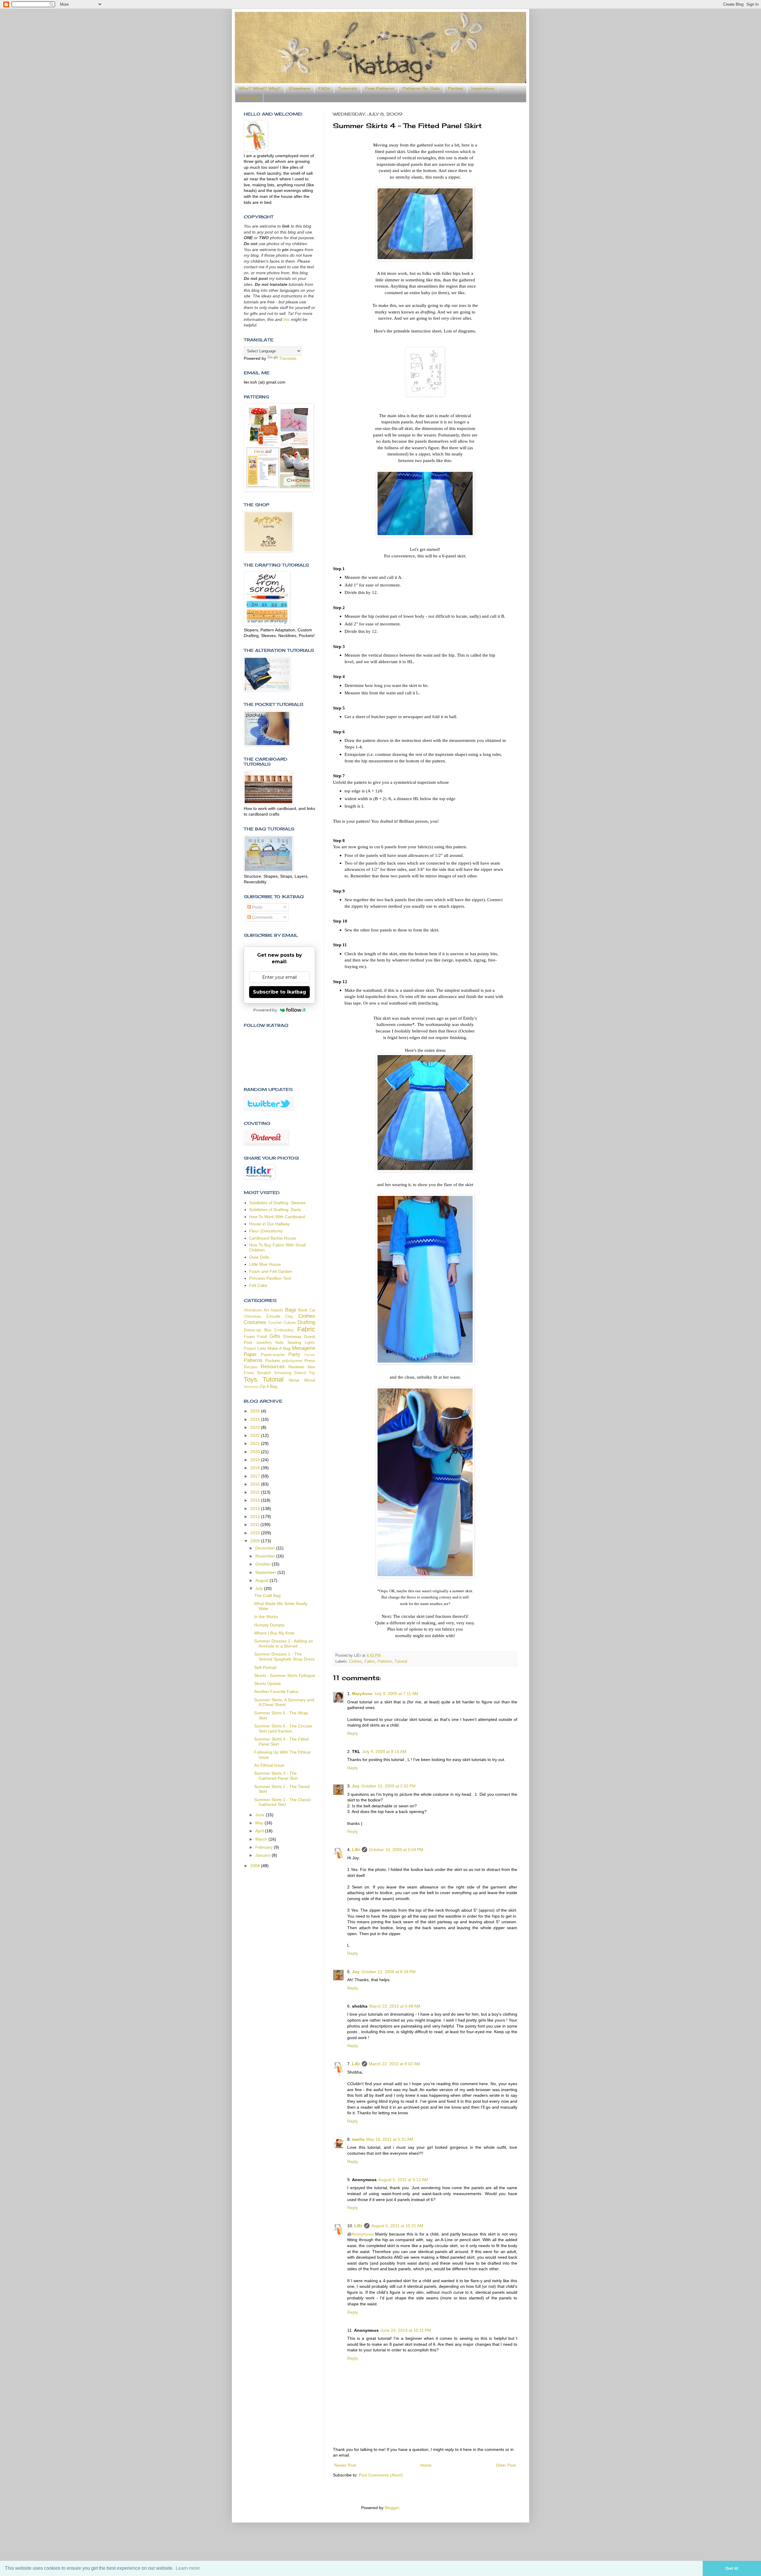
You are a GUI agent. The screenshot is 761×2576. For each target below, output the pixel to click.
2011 (255, 1525)
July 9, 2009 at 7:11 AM (396, 1694)
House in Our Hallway (269, 1224)
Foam (249, 1336)
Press (310, 1360)
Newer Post (345, 2465)
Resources (273, 1367)
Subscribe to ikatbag (280, 992)
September (266, 1572)
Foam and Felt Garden (271, 1271)
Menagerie (304, 1348)
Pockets (273, 1360)
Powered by (265, 1010)
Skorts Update (268, 1683)
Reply (353, 1733)
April (260, 1831)
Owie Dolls (259, 1257)
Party (294, 1354)
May (260, 1823)
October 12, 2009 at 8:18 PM (388, 1972)
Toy (312, 1373)
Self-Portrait (265, 1667)
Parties (455, 88)
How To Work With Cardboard (277, 1217)
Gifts (275, 1336)
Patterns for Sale (421, 88)
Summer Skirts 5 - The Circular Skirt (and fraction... (283, 1728)
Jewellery (264, 1343)
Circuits (273, 1316)
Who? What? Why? (260, 88)
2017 (256, 1476)
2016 (256, 1484)
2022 (256, 1435)
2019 (256, 1460)
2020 (256, 1452)
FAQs (324, 88)
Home (426, 2465)
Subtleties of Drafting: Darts (275, 1210)
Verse (294, 1380)
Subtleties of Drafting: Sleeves (277, 1203)
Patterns (385, 1661)
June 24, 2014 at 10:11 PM (406, 2330)
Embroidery (284, 1330)
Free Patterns (380, 88)
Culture (290, 1323)
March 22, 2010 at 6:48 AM (395, 2006)
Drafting (306, 1322)
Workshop (251, 1387)
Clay (289, 1317)
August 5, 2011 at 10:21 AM (397, 2226)
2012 (256, 1516)
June (261, 1815)
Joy (356, 1786)
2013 (256, 1508)
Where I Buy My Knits (274, 1633)
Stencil (300, 1373)
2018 (256, 1468)
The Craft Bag (267, 1596)
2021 (256, 1443)
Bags (291, 1310)
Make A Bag (279, 1348)
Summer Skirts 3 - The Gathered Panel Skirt (276, 1776)
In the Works (266, 1617)
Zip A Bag (268, 1386)
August (262, 1580)
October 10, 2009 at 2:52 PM (388, 1786)
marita (358, 2139)
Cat (312, 1310)
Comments (262, 917)
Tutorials (348, 88)
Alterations (253, 1310)
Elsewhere (299, 88)
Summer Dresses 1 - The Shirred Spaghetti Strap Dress (284, 1657)
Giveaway (292, 1336)
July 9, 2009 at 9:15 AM (384, 1752)
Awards (277, 1310)
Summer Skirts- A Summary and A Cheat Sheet (284, 1702)
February (265, 1847)
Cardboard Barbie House (273, 1238)
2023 (256, 1427)
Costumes (255, 1322)
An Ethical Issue (269, 1765)
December (266, 1548)
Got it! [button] (732, 2568)
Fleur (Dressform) (266, 1231)
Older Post (506, 2465)
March (262, 1839)
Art (266, 1310)
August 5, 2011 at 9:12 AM (403, 2180)
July (260, 1588)
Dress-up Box (258, 1330)
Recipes (251, 1367)
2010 (256, 1533)
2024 (256, 1419)
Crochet (275, 1323)
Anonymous (363, 2234)
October (264, 1564)
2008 (256, 1866)
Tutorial (401, 1661)
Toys (250, 1379)
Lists (262, 1348)
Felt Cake (258, 1285)
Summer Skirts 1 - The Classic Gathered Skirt (283, 1802)
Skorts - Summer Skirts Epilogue (285, 1675)
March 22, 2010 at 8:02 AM (394, 2064)
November (266, 1556)
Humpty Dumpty (269, 1625)
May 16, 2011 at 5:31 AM (390, 2139)
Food (262, 1336)
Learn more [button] (188, 2568)
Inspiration (483, 88)
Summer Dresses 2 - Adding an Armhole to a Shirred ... (284, 1643)
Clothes (356, 1661)
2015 (256, 1492)
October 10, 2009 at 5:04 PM (396, 1850)
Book (303, 1310)
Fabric (370, 1661)
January (264, 1855)
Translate (288, 358)
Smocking (283, 1373)
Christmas (253, 1317)
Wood (310, 1380)
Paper (250, 1354)
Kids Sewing (288, 1342)
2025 (256, 1411)
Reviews (296, 1367)
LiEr (356, 1850)
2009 (256, 1541)
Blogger (392, 2508)
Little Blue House (265, 1264)
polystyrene (292, 1361)
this (287, 319)
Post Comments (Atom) (381, 2475)
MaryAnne (362, 1694)
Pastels (310, 1355)
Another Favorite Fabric (276, 1691)
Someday (249, 97)
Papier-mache (273, 1355)
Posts (257, 907)
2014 (256, 1500)
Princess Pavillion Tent (270, 1278)
